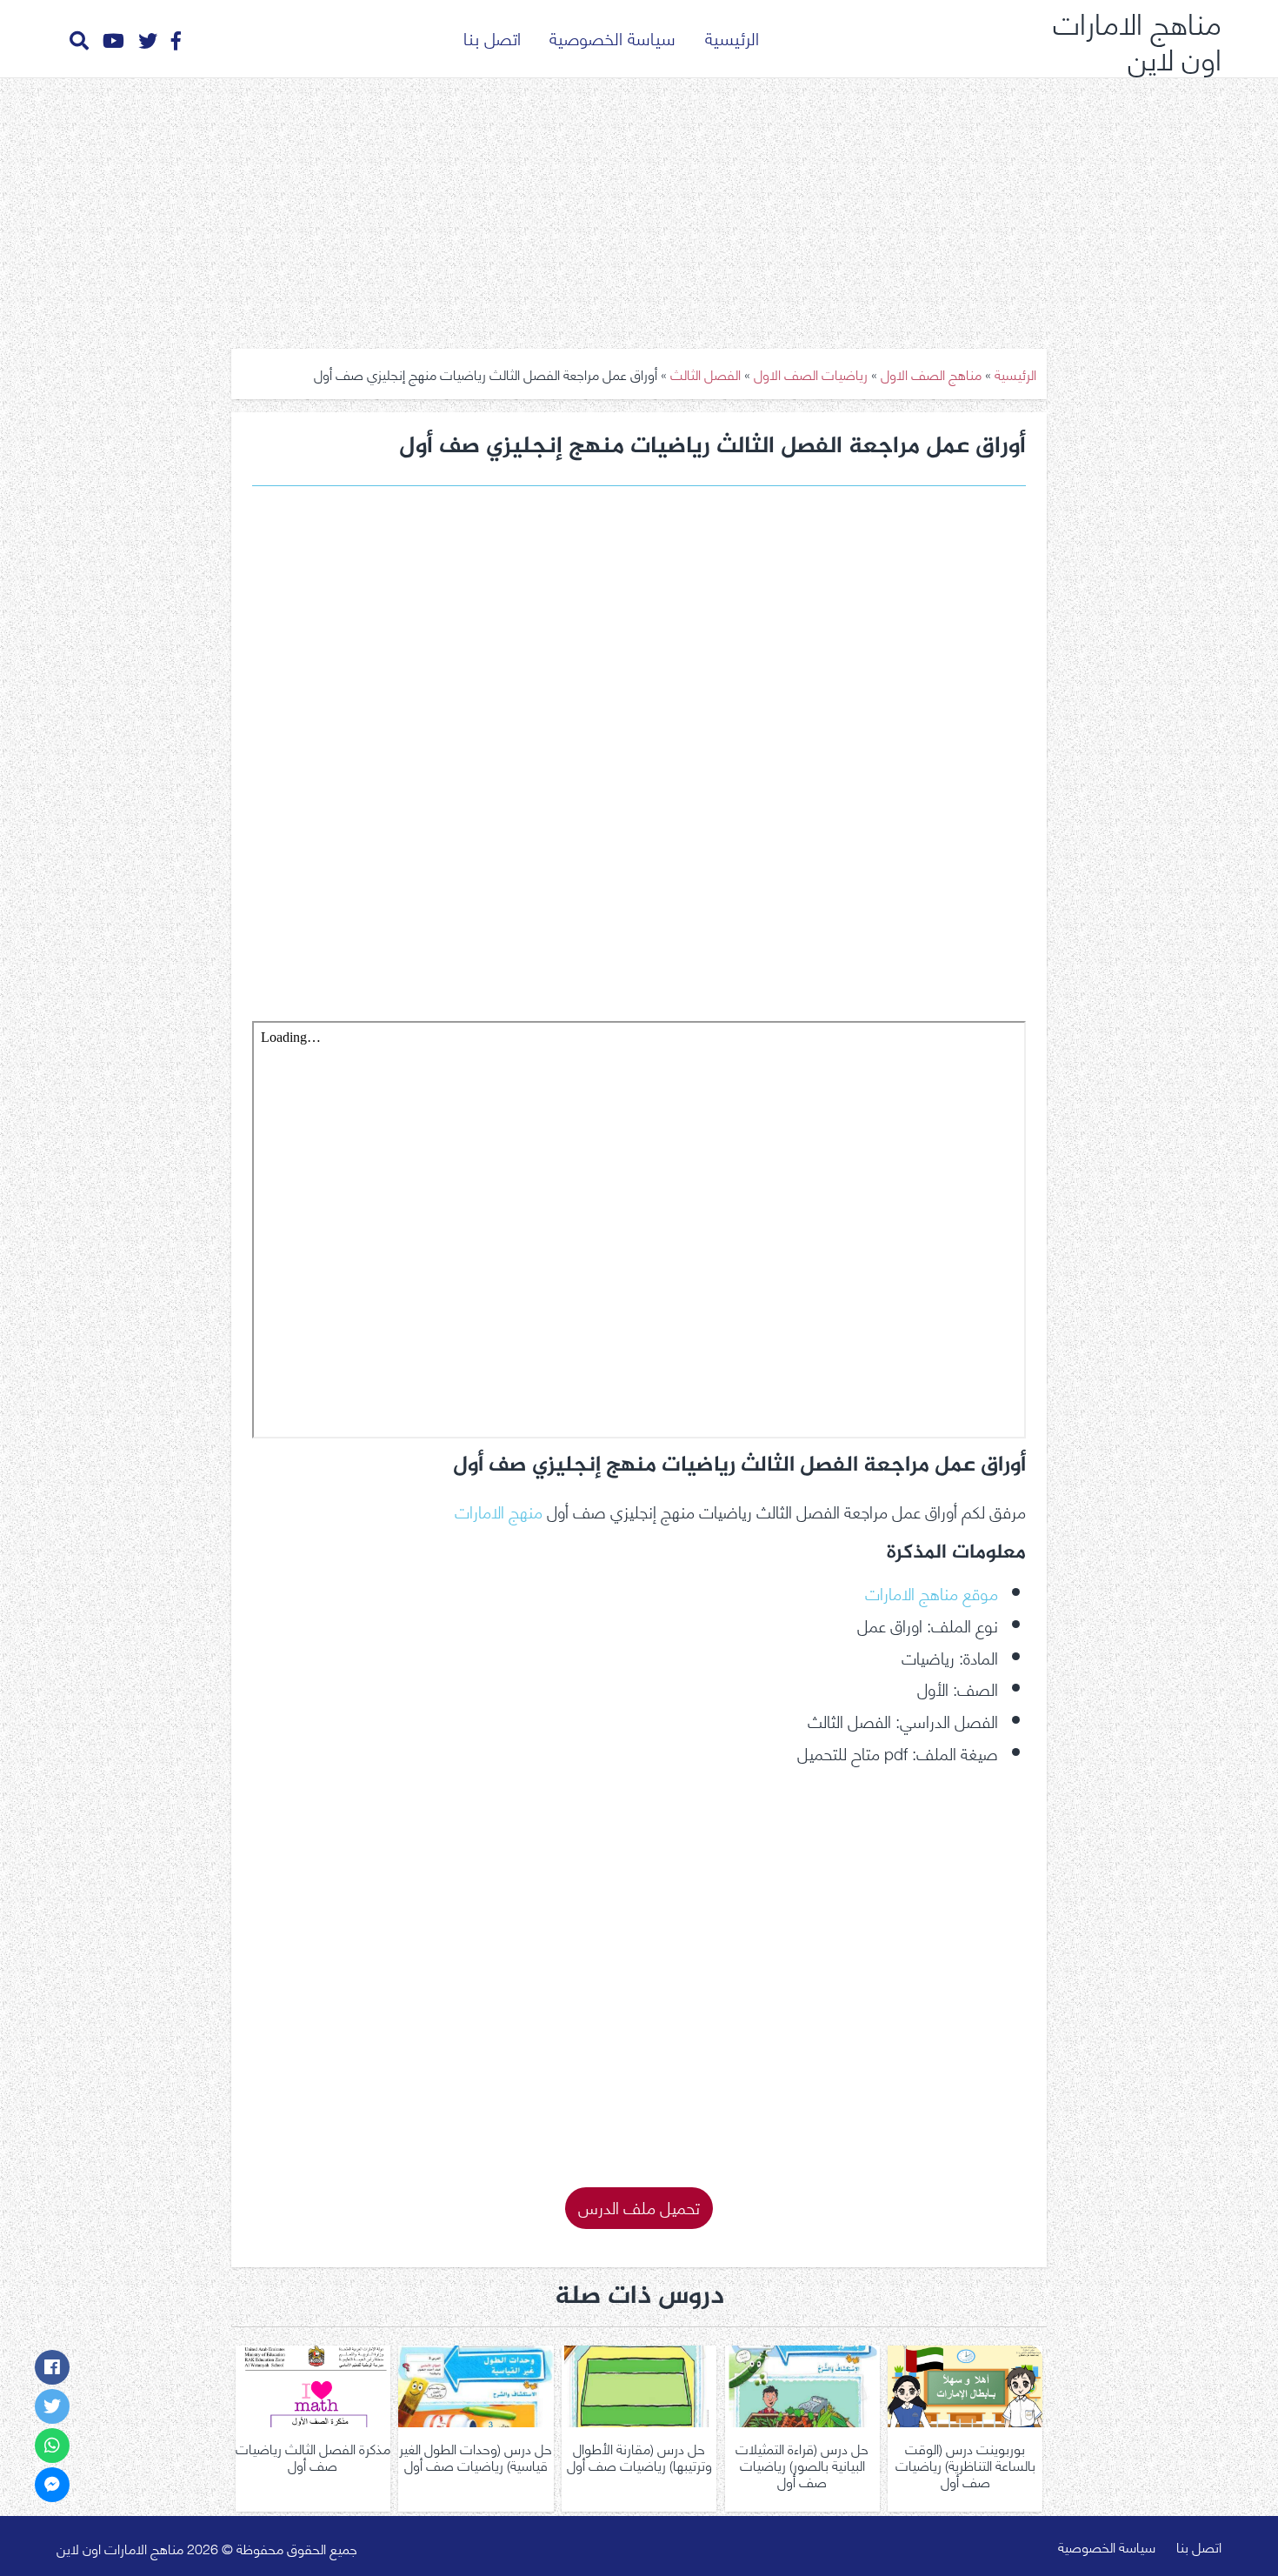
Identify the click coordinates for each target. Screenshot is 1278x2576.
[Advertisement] (639, 207)
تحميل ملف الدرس (639, 2206)
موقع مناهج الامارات (932, 1592)
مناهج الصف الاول (931, 374)
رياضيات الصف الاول (811, 374)
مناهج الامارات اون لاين (1137, 39)
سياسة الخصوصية (612, 37)
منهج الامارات (499, 1510)
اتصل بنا (492, 37)
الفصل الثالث (706, 374)
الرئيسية (732, 37)
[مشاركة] (52, 2367)
